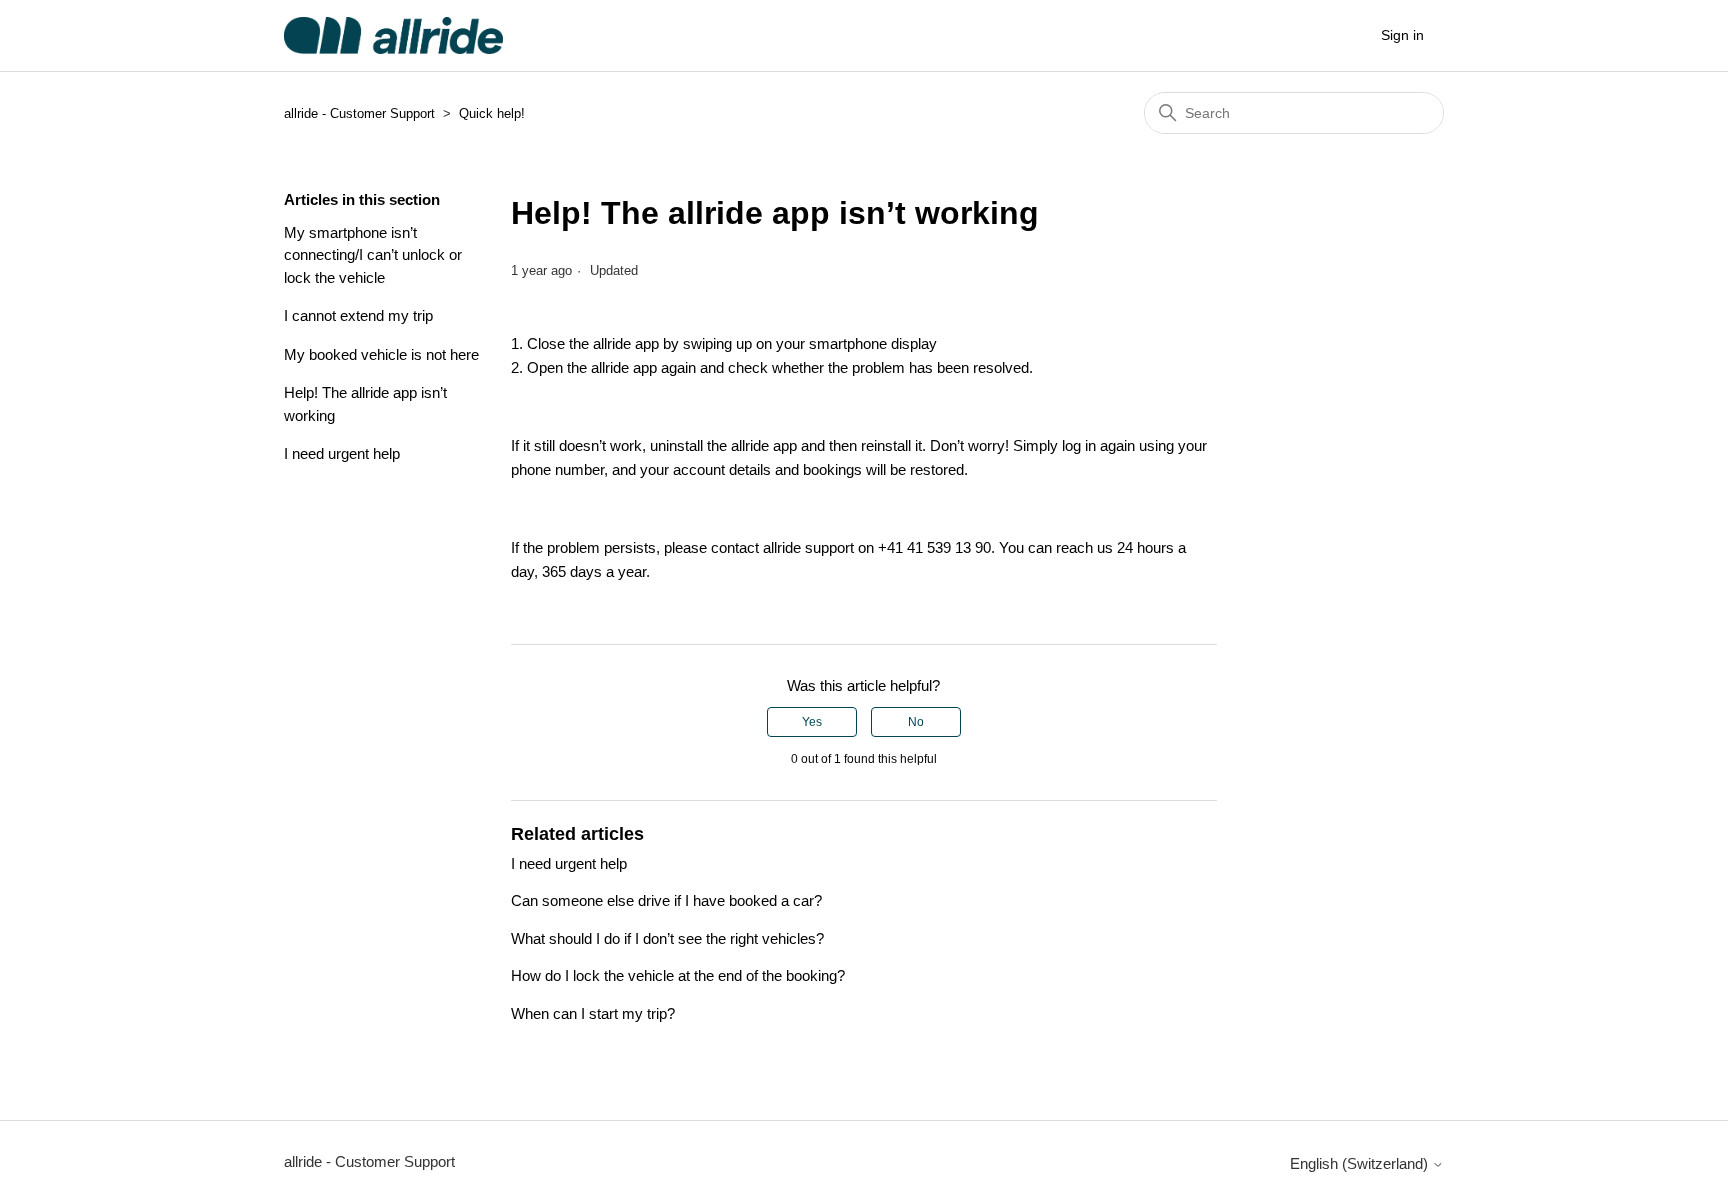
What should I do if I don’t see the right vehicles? (667, 938)
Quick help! (492, 113)
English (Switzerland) (1361, 1163)
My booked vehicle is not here (381, 354)
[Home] (393, 35)
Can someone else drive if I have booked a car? (666, 900)
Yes (812, 722)
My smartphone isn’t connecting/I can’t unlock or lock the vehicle (373, 255)
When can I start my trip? (593, 1013)
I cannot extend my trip (358, 315)
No (916, 722)
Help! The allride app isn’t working (365, 404)
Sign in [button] (1402, 35)
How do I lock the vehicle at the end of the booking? (678, 975)
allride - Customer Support (359, 113)
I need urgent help (342, 453)
